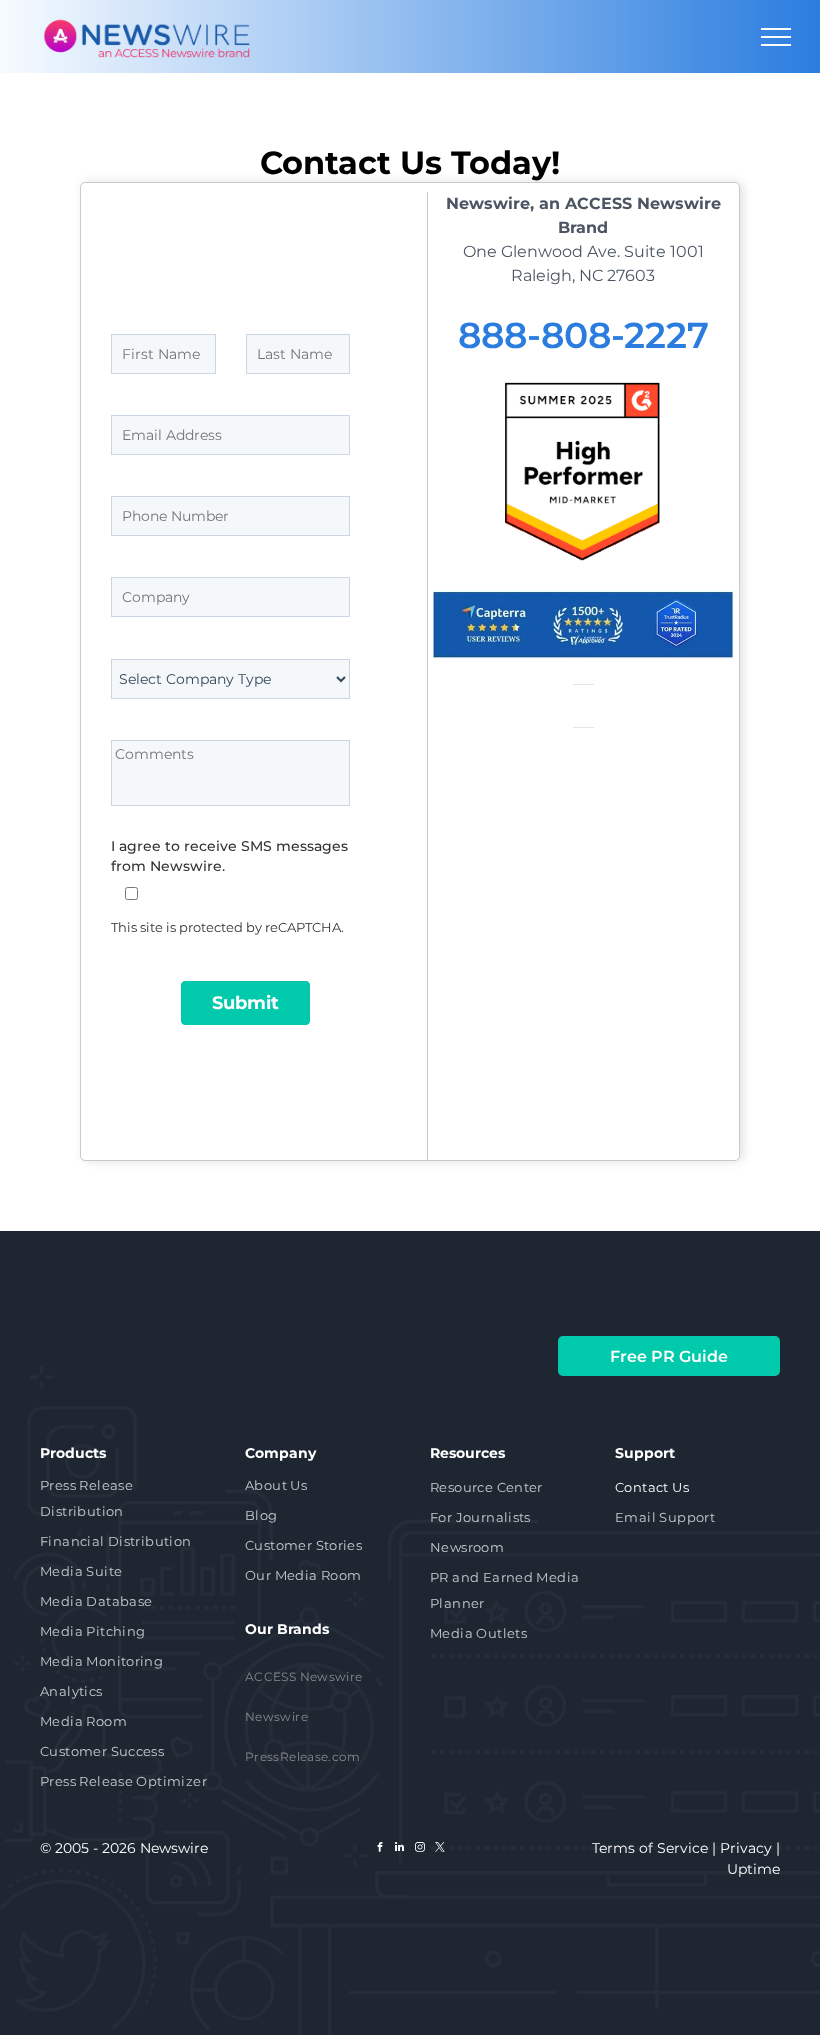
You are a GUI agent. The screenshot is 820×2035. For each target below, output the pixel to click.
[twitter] (440, 1849)
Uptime (753, 1869)
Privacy (746, 1848)
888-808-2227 (583, 335)
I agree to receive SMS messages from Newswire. (229, 856)
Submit (245, 1003)
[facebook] (380, 1849)
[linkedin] (400, 1849)
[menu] (776, 37)
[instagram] (420, 1849)
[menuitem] (127, 1500)
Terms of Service (650, 1848)
